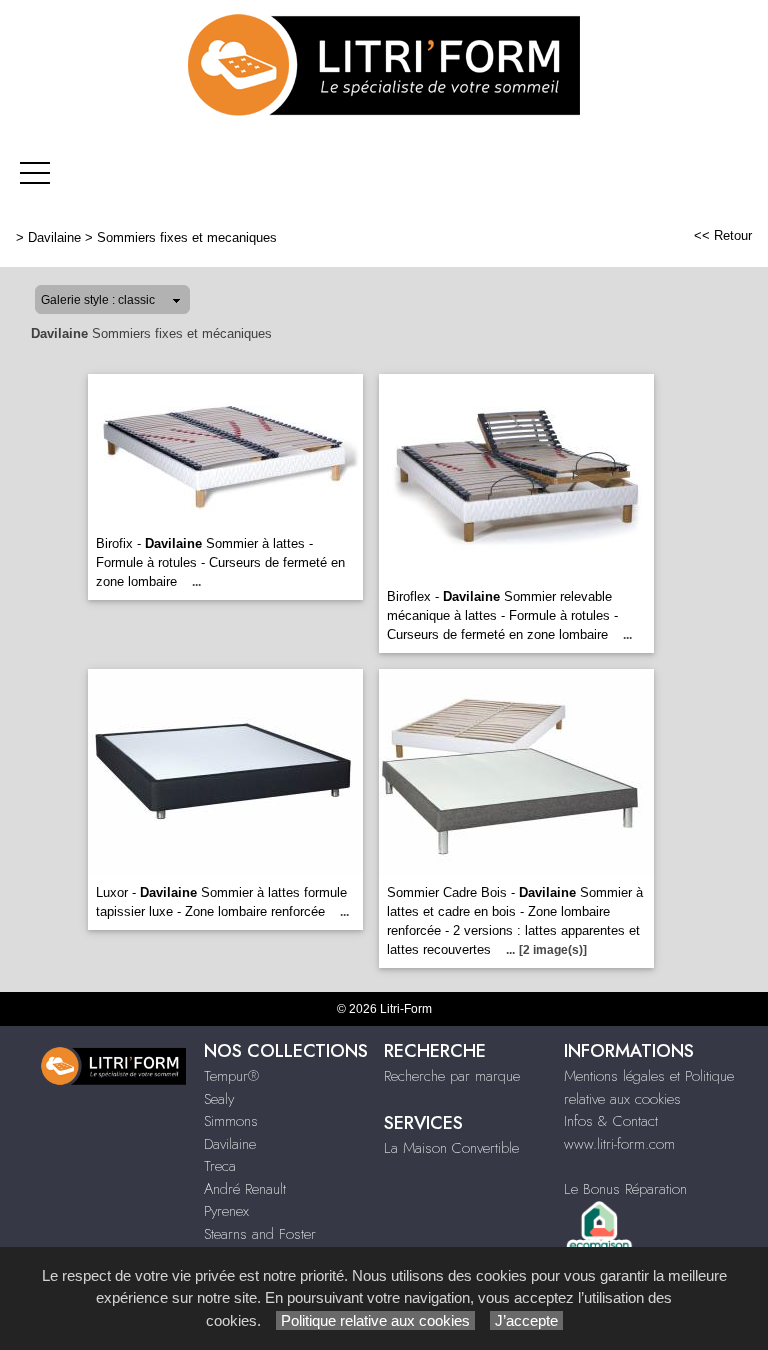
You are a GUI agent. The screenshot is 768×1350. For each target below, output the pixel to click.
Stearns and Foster (260, 1234)
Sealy (219, 1099)
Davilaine (54, 237)
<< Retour (723, 235)
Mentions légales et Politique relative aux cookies (649, 1087)
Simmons (231, 1121)
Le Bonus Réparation (625, 1189)
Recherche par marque (452, 1076)
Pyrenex (226, 1211)
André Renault (245, 1189)
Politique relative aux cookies (375, 1320)
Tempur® (231, 1076)
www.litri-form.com (619, 1144)
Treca (220, 1166)
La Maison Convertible (451, 1148)
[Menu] (35, 172)
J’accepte (526, 1320)
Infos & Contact (611, 1121)
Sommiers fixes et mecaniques (187, 237)
